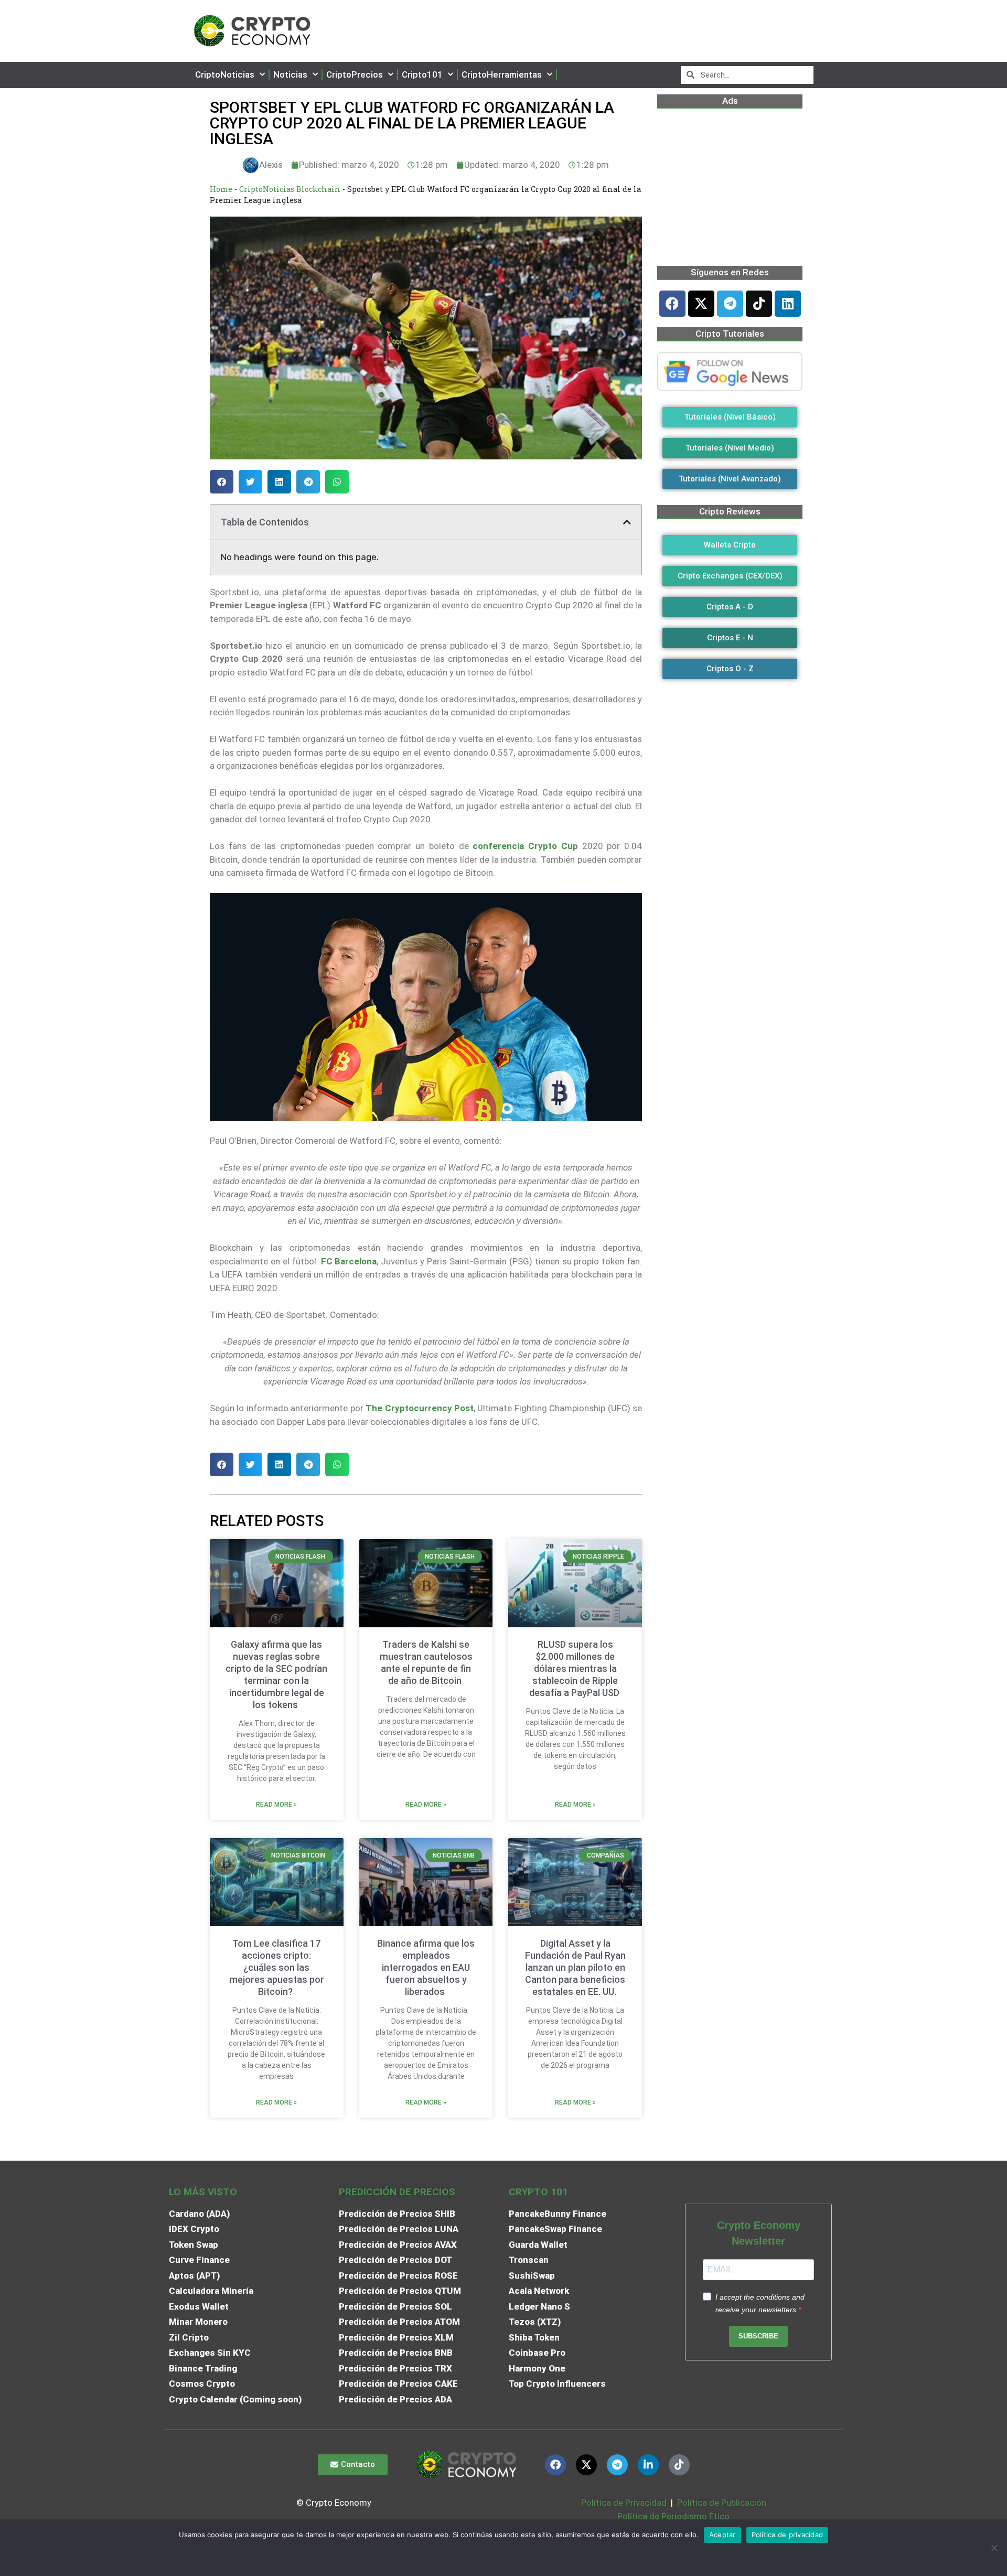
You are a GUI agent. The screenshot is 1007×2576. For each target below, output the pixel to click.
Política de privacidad (788, 2535)
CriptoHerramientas (502, 74)
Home (221, 189)
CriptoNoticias (225, 74)
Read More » (276, 1805)
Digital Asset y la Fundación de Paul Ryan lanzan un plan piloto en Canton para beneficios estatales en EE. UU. (575, 1967)
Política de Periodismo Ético (673, 2516)
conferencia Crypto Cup (523, 846)
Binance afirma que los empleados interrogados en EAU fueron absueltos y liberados (426, 1967)
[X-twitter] (701, 304)
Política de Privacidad (624, 2503)
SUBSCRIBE (758, 2336)
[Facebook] (672, 304)
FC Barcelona (349, 1261)
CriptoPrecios (355, 74)
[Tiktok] (759, 304)
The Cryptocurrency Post (420, 1408)
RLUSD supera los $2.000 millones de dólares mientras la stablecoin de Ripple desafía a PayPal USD (575, 1668)
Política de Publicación (721, 2503)
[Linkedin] (788, 304)
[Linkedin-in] (648, 2465)
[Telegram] (730, 304)
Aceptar (722, 2535)
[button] (222, 482)
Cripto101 (422, 74)
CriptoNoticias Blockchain (290, 189)
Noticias (290, 74)
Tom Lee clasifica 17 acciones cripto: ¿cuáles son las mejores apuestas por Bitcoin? (277, 1967)
